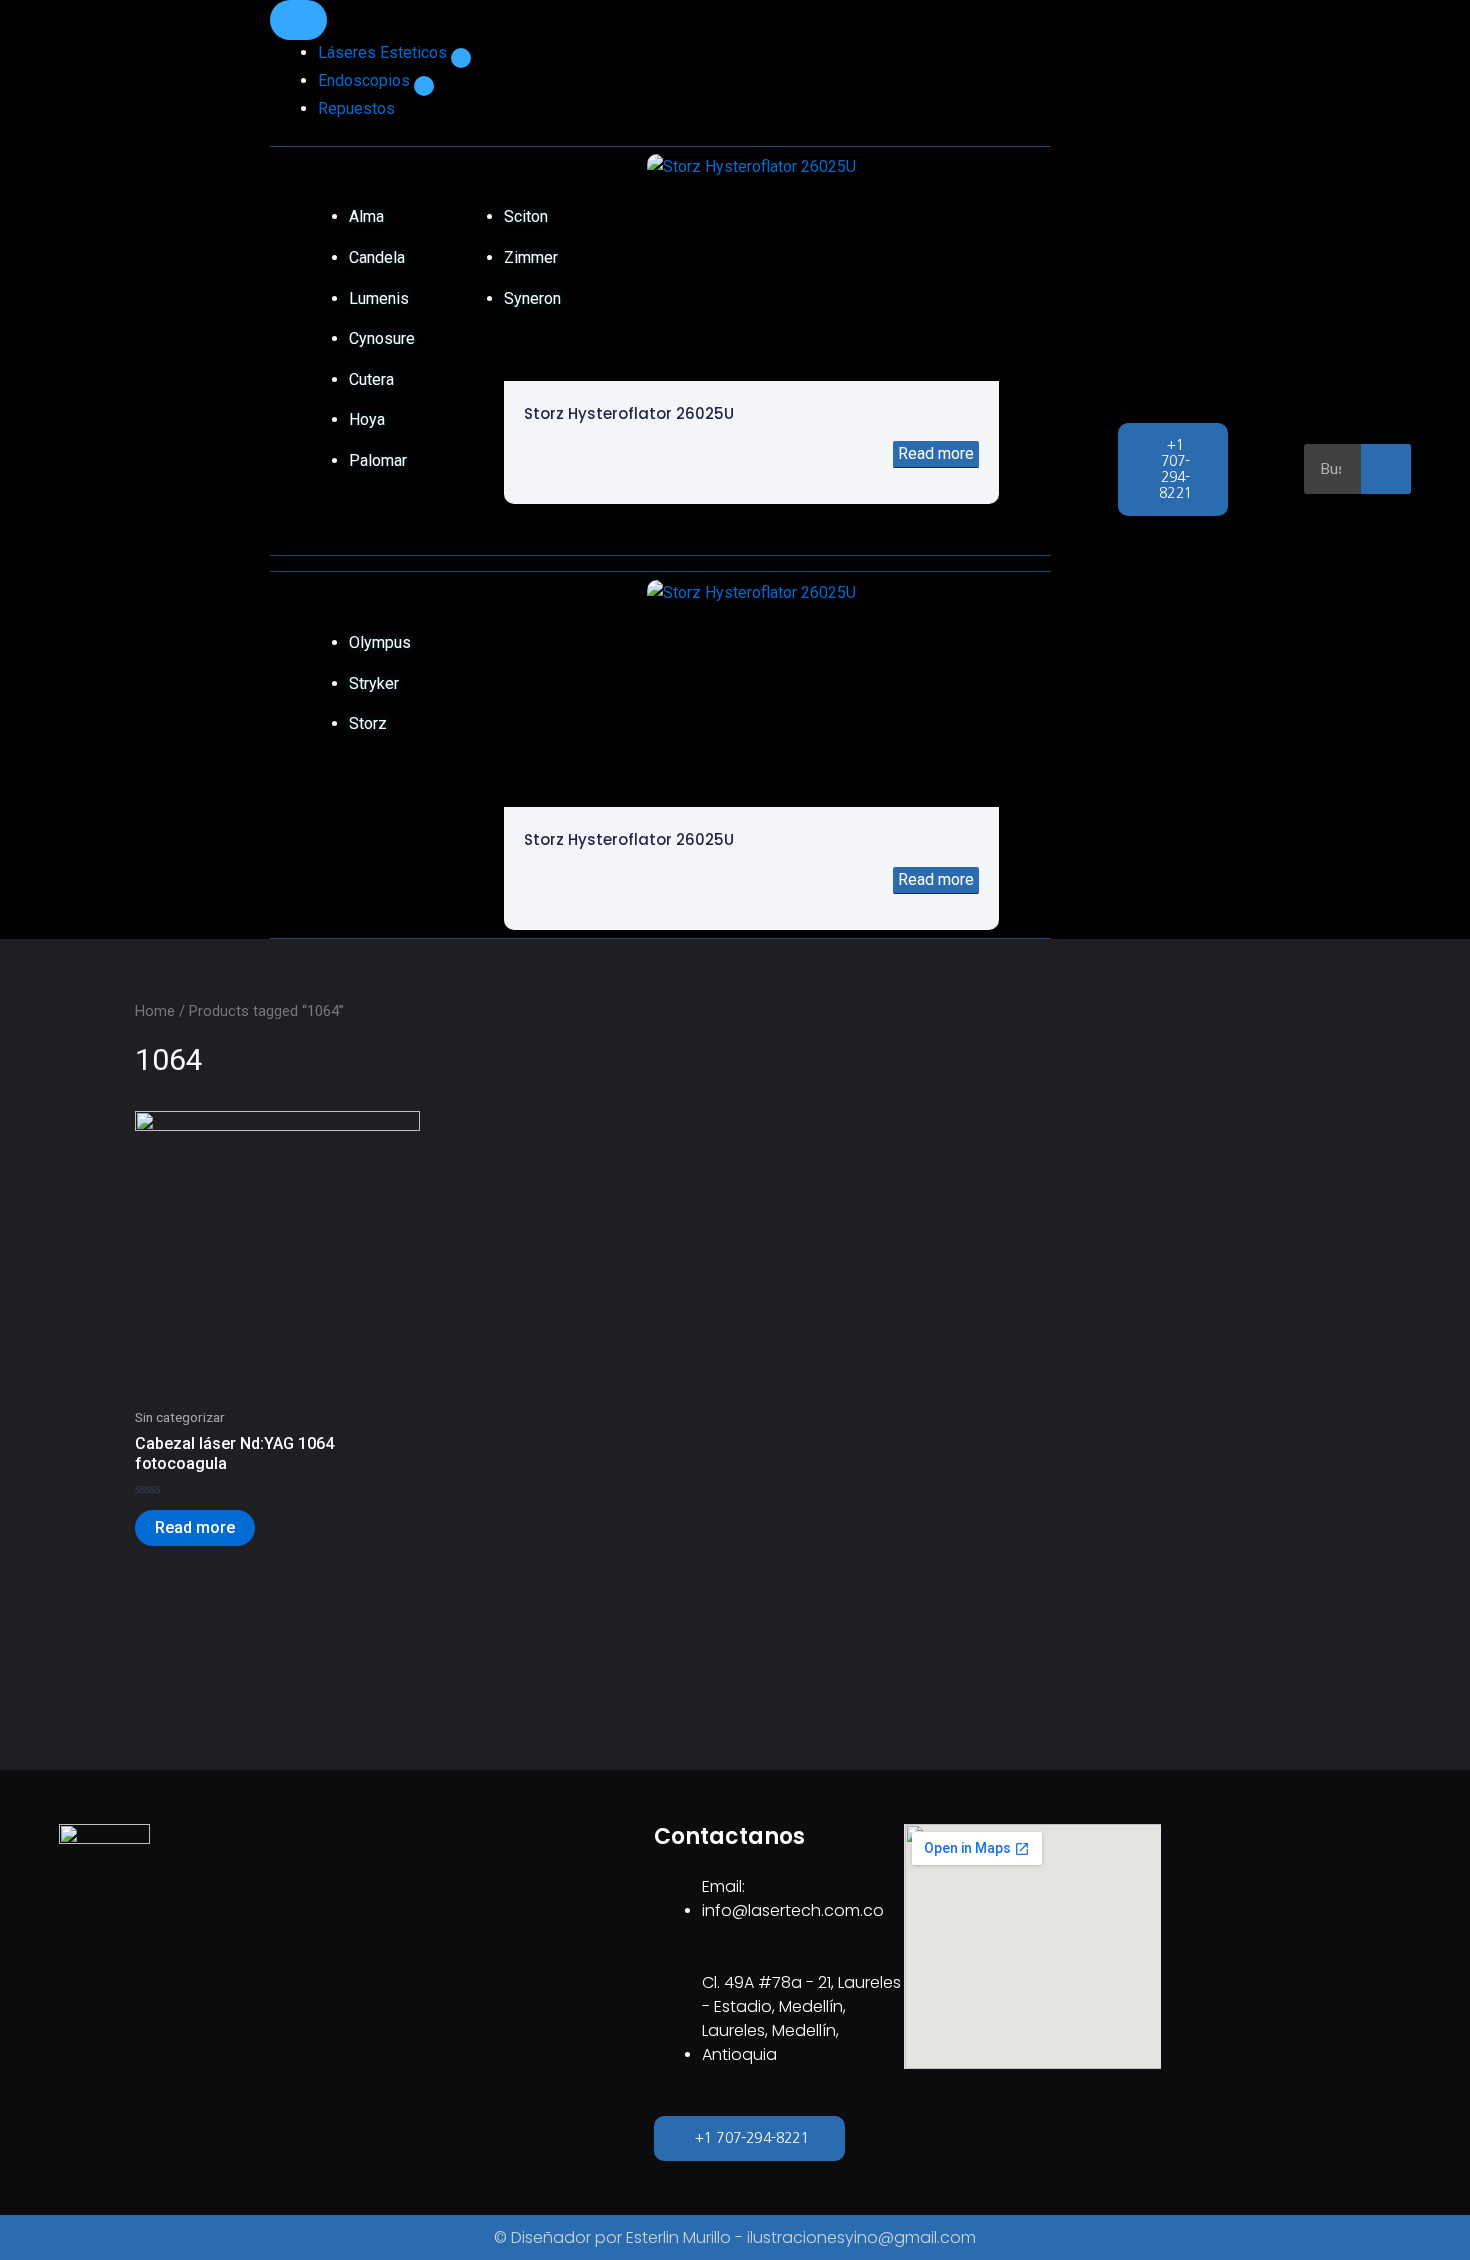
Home (155, 1011)
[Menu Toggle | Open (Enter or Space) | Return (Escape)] (298, 20)
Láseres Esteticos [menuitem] (384, 52)
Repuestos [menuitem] (356, 108)
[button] (461, 58)
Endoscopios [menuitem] (366, 80)
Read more (936, 453)
